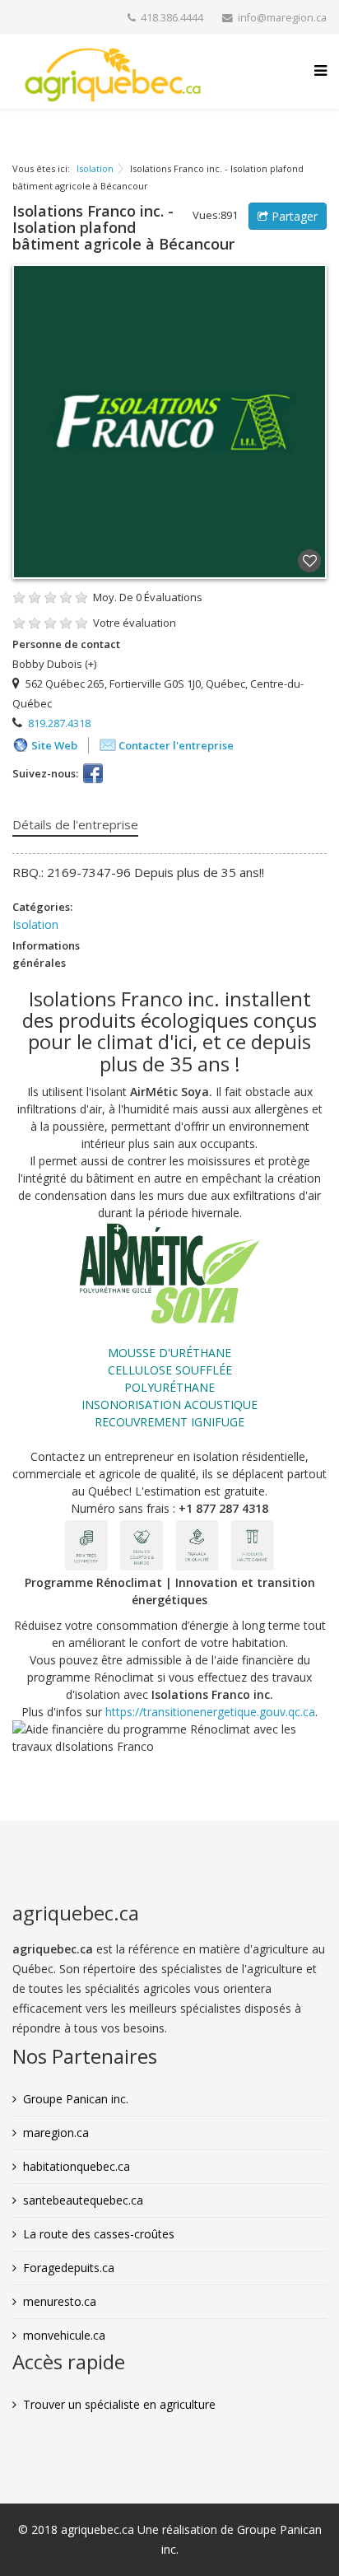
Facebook (93, 773)
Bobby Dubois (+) (54, 664)
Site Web (54, 745)
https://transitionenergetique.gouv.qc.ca (210, 1712)
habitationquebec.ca (77, 2166)
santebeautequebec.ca (83, 2200)
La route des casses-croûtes (99, 2234)
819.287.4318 (59, 723)
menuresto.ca (60, 2301)
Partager (293, 216)
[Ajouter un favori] (309, 562)
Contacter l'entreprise (176, 745)
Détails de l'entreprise (75, 824)
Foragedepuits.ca (69, 2268)
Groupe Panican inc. (76, 2099)
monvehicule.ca (64, 2335)
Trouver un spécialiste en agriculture (119, 2404)
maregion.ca (56, 2133)
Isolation (95, 168)
